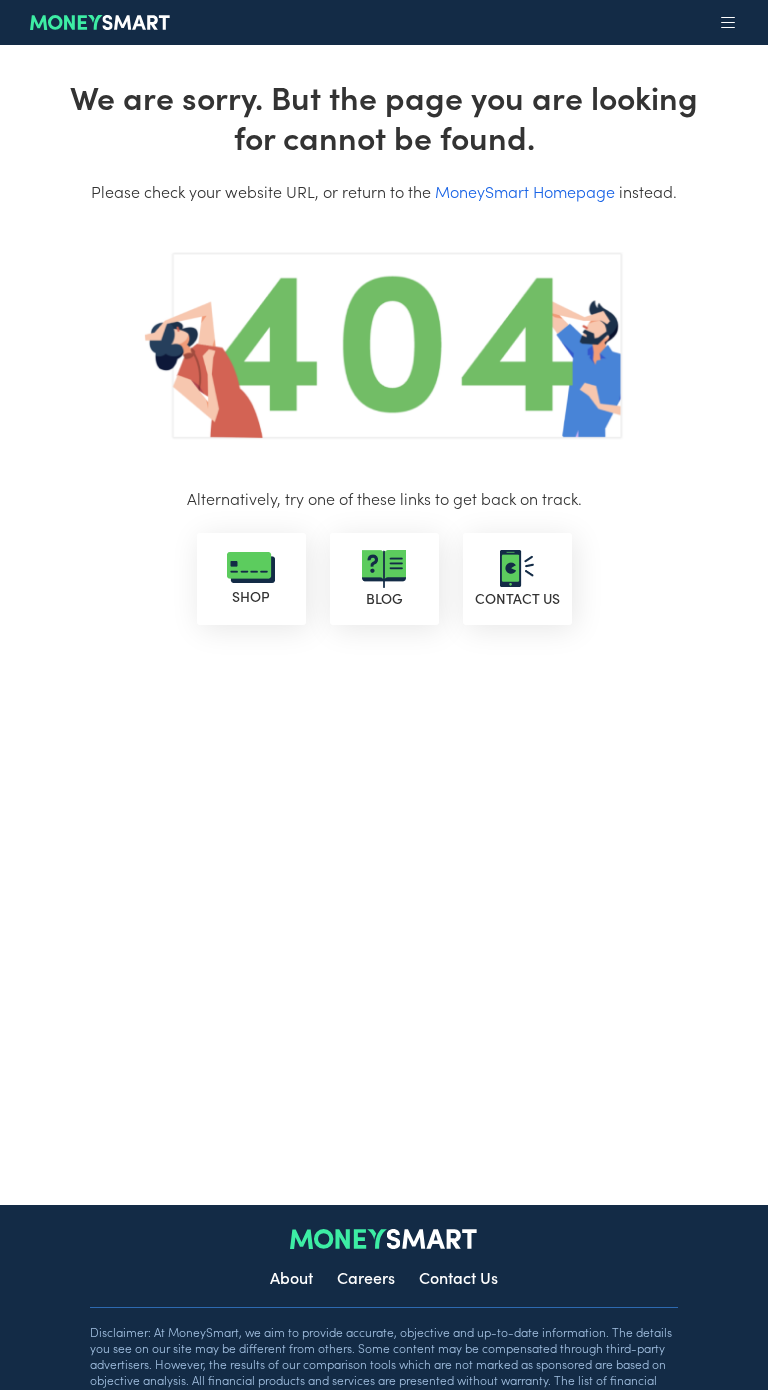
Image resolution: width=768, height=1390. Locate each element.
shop (251, 596)
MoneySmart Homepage (525, 191)
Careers (366, 1277)
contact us (517, 598)
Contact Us (458, 1277)
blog (384, 598)
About (291, 1277)
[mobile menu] (728, 23)
